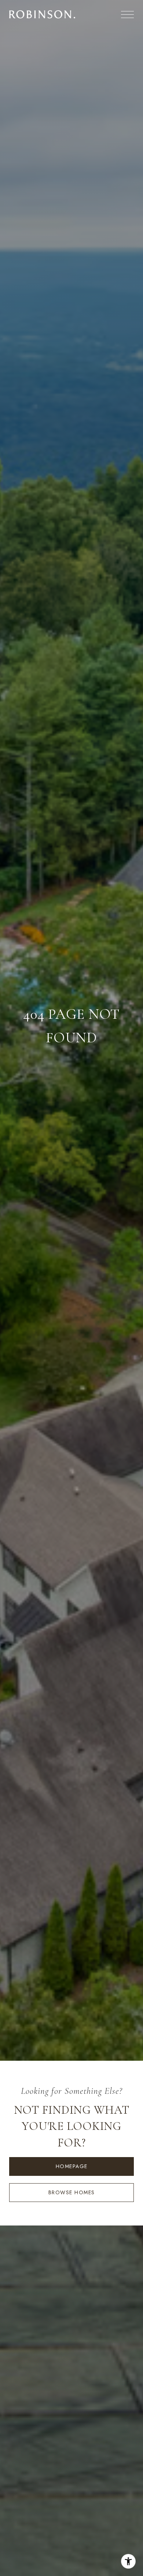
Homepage (72, 2166)
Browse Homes (72, 2192)
